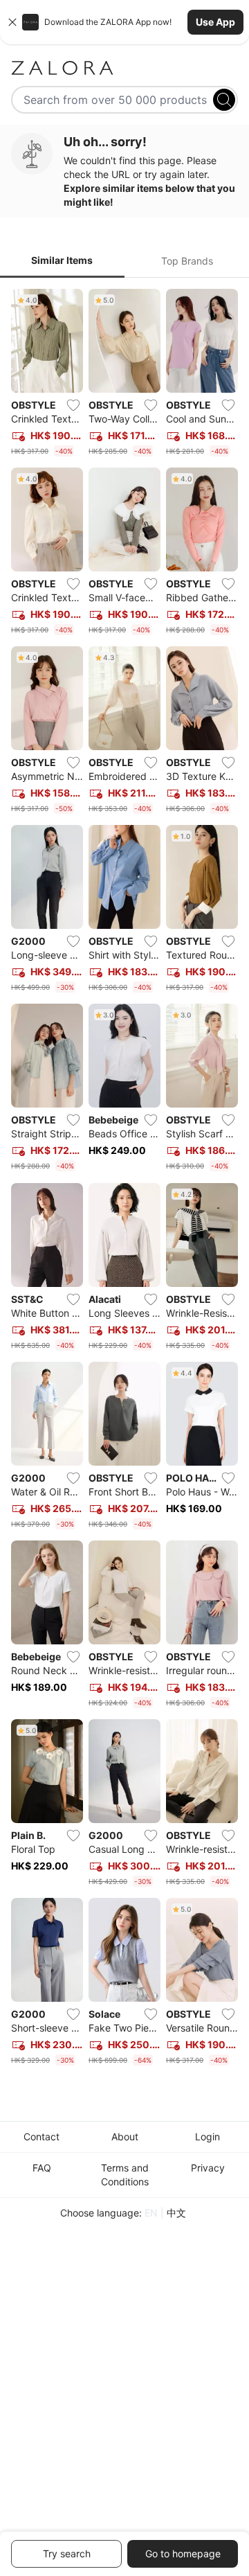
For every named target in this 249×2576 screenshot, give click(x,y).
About (125, 2137)
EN (151, 2213)
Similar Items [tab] (62, 260)
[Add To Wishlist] (73, 405)
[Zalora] (124, 68)
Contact (41, 2137)
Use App (215, 22)
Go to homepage (183, 2553)
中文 (176, 2213)
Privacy (208, 2168)
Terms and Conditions (125, 2175)
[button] (124, 22)
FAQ (42, 2168)
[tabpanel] (124, 1180)
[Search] (224, 100)
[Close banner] (12, 22)
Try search (67, 2553)
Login (207, 2137)
